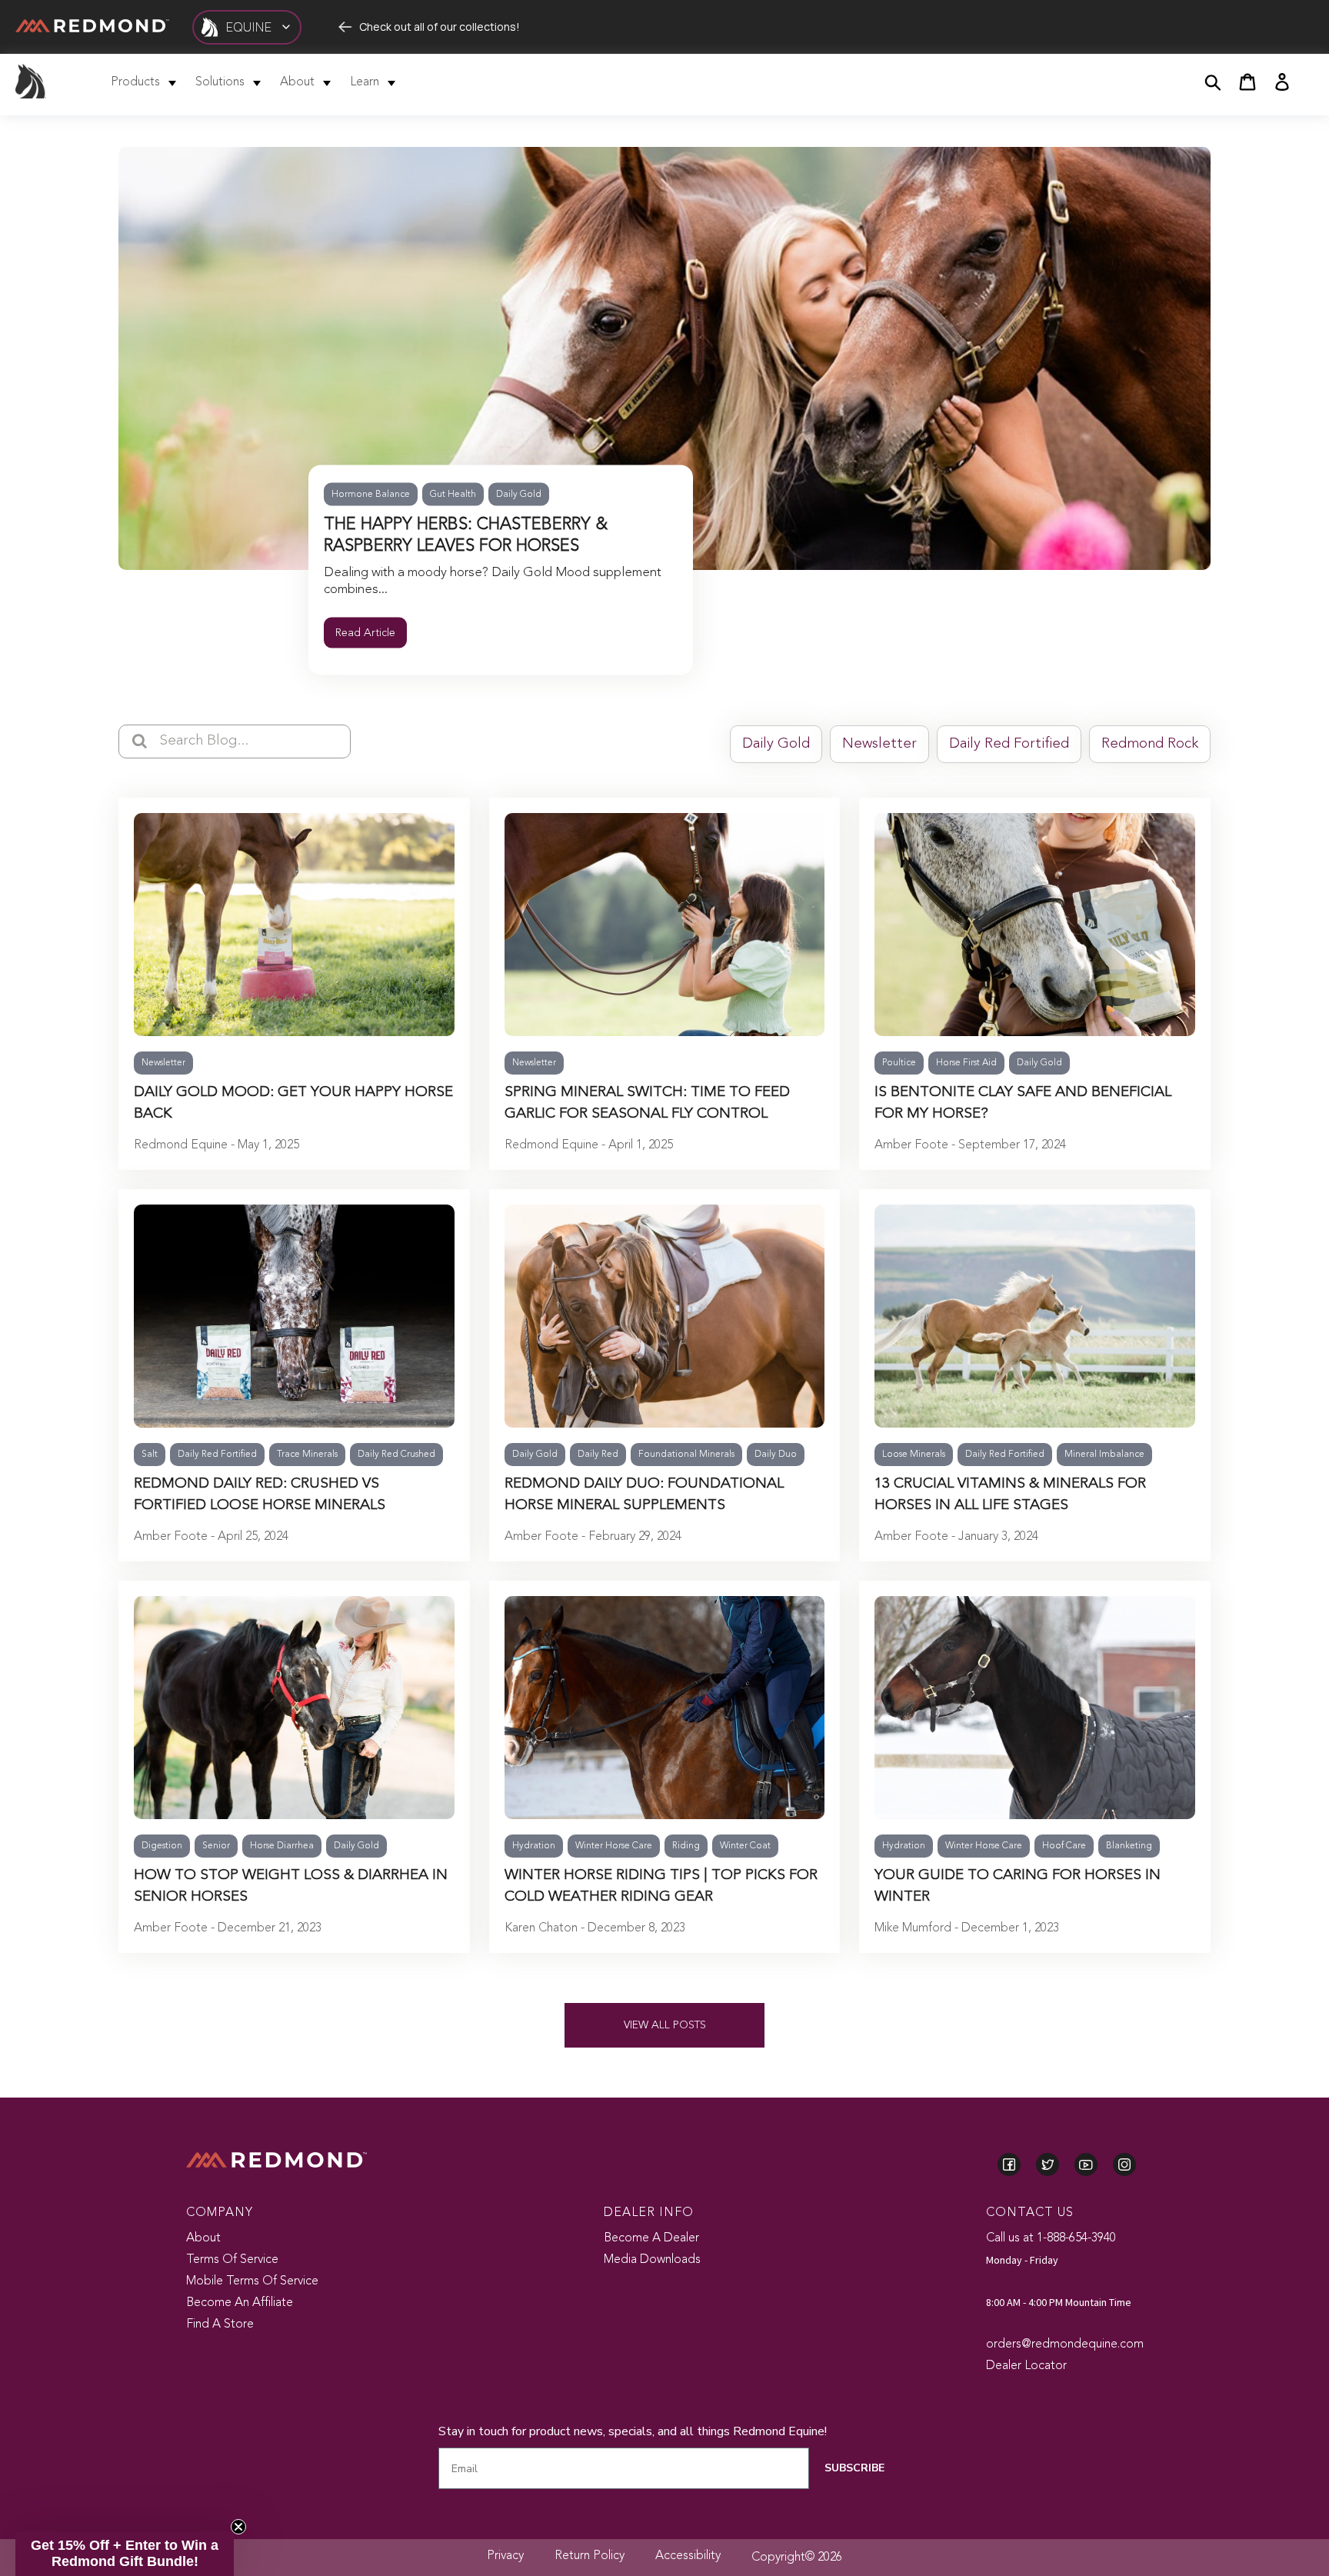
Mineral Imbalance (1104, 1455)
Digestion (162, 1846)
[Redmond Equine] (31, 89)
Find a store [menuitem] (220, 2324)
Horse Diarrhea (282, 1846)
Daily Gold (519, 495)
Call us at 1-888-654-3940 (1051, 2238)
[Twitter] (1048, 2166)
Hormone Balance (371, 495)
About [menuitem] (203, 2238)
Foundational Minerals (686, 1455)
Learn (365, 82)
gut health (453, 495)
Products (135, 82)
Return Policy (590, 2556)
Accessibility (688, 2556)
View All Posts (665, 2025)
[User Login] (1282, 85)
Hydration (534, 1846)
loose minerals (914, 1455)
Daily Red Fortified (1009, 744)
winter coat (745, 1846)
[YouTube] (1086, 2166)
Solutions (220, 82)
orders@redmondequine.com (1065, 2344)
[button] (125, 2554)
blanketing (1129, 1846)
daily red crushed (396, 1455)
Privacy (505, 2556)
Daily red (598, 1455)
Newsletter (879, 744)
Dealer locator (1026, 2366)
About (297, 82)
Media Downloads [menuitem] (652, 2260)
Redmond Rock (1150, 744)
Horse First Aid (966, 1063)
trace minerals (307, 1455)
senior (216, 1846)
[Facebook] (1009, 2166)
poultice (899, 1063)
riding (686, 1846)
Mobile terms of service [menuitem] (252, 2281)
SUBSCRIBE (854, 2468)
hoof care (1064, 1846)
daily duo (776, 1455)
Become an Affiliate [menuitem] (240, 2303)
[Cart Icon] (1247, 85)
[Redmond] (92, 27)
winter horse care (614, 1846)
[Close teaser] (238, 2527)
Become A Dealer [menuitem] (651, 2238)
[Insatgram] (1124, 2166)
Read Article (365, 633)
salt (150, 1455)
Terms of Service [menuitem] (232, 2260)
